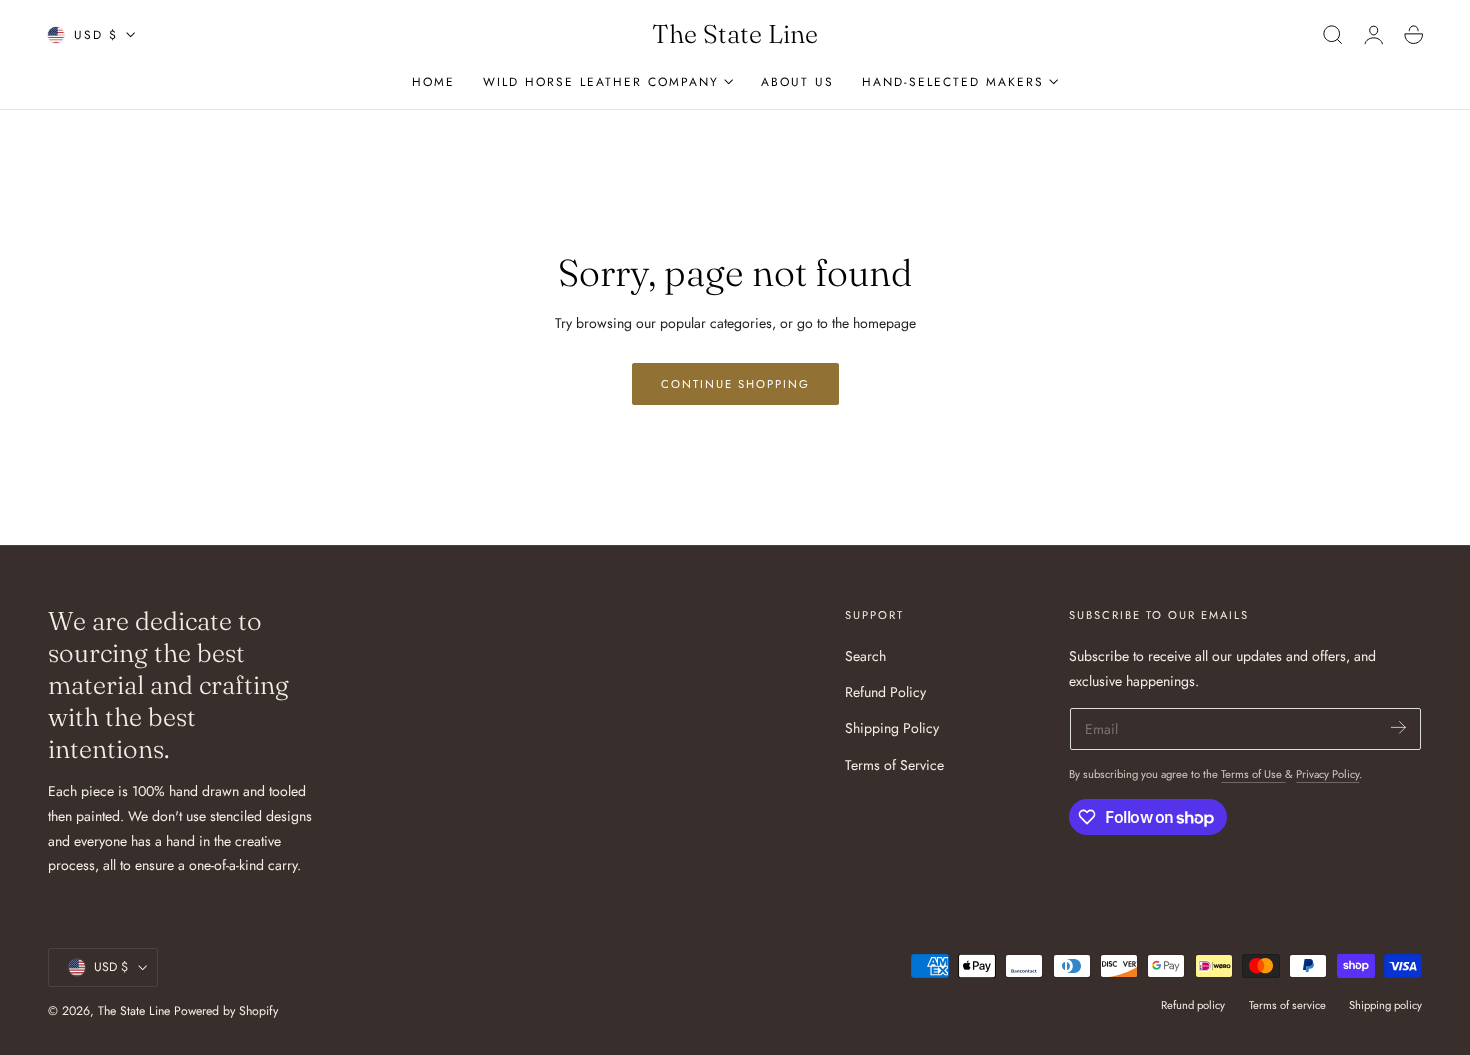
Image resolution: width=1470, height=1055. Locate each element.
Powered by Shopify (226, 1011)
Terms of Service (894, 765)
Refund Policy (885, 692)
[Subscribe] (1398, 727)
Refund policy (1193, 1005)
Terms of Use (1253, 774)
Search (865, 656)
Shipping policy (1385, 1005)
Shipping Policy (892, 729)
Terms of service (1287, 1005)
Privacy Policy (1327, 774)
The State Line (136, 1011)
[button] (1333, 35)
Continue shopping (735, 384)
